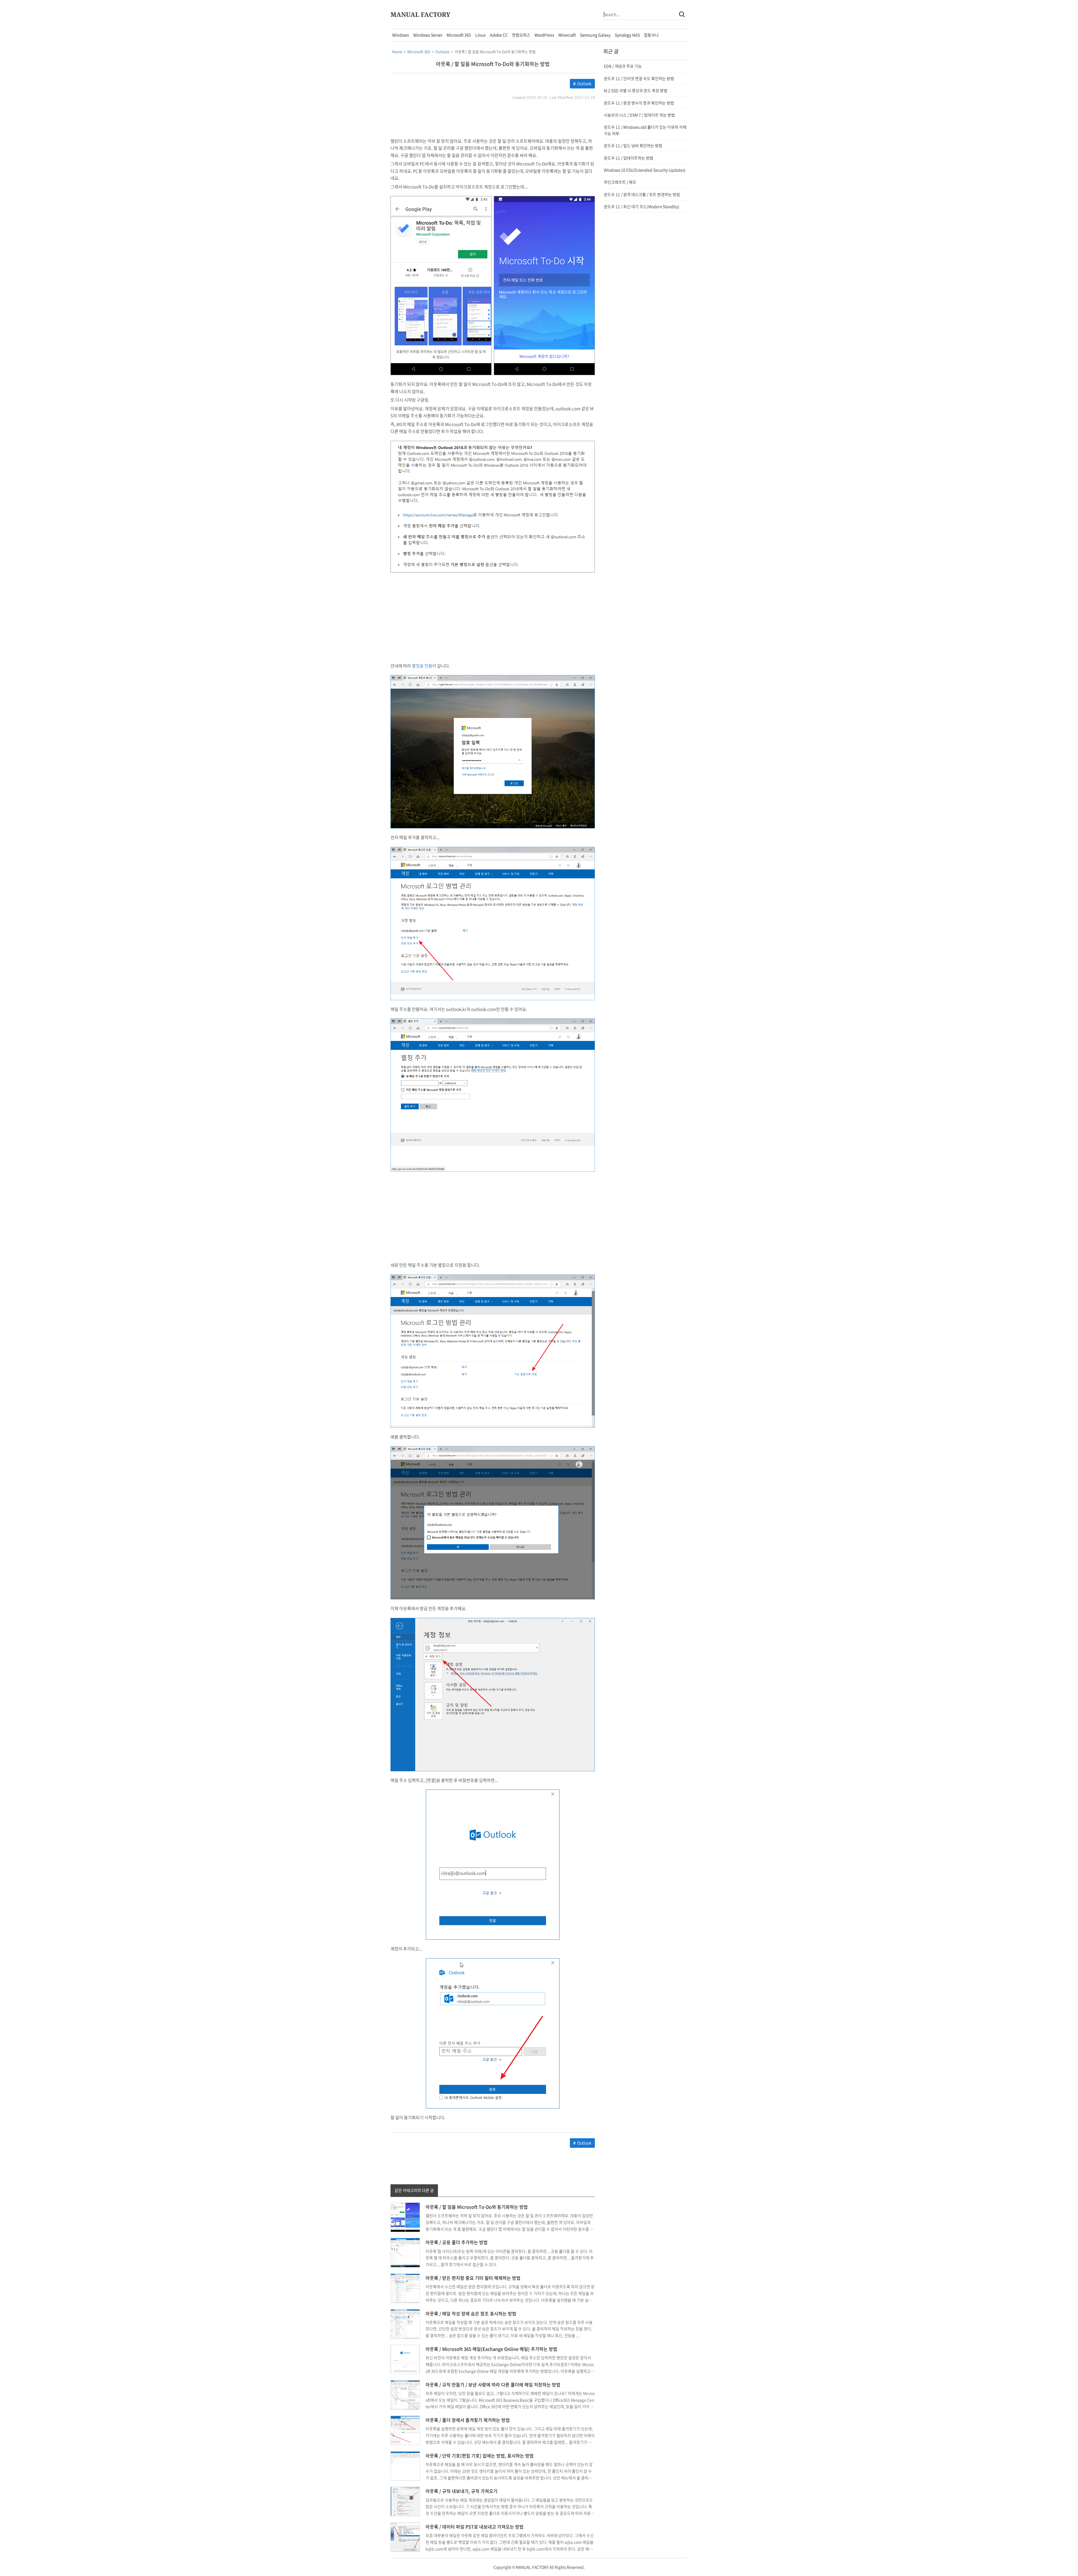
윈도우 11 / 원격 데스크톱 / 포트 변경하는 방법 (642, 194)
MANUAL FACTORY (420, 14)
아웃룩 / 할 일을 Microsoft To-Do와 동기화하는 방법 (493, 64)
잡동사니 (651, 35)
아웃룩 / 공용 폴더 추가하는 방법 (457, 2242)
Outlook (584, 83)
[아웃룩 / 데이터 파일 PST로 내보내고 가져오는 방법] (405, 2536)
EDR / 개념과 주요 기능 (623, 66)
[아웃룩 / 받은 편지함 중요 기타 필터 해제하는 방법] (405, 2288)
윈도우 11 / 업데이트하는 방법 (629, 158)
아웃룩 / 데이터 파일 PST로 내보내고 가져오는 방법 (475, 2527)
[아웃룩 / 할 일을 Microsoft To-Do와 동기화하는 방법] (405, 2217)
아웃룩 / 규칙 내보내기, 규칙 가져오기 (462, 2491)
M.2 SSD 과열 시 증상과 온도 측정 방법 (636, 90)
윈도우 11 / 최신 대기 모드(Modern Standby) (642, 206)
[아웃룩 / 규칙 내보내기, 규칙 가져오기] (405, 2501)
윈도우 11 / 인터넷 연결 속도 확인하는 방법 (639, 78)
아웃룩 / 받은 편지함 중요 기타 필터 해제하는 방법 (473, 2278)
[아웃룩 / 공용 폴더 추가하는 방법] (405, 2252)
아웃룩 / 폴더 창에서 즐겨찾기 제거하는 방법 (468, 2420)
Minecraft (567, 35)
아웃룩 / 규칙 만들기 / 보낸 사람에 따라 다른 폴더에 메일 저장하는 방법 (493, 2384)
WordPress (544, 35)
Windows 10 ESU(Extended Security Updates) (645, 170)
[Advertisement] (340, 113)
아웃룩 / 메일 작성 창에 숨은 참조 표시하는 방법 (471, 2313)
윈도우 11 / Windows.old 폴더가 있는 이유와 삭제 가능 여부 (645, 130)
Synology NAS (627, 35)
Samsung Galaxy (595, 35)
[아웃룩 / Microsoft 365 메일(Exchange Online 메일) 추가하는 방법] (405, 2359)
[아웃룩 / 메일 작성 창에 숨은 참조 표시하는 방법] (405, 2323)
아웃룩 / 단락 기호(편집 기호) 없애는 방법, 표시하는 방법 (480, 2456)
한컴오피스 (521, 35)
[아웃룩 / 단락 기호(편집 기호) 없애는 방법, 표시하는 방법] (405, 2465)
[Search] (682, 14)
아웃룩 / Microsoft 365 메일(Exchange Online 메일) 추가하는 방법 (491, 2349)
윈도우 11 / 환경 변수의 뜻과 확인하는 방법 (639, 103)
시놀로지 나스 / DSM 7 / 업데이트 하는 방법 (639, 115)
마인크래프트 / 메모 (620, 182)
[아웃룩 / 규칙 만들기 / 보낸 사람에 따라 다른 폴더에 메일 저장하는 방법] (405, 2394)
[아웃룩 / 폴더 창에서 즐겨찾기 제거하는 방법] (405, 2430)
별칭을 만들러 (424, 666)
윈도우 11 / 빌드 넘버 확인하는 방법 (633, 145)
